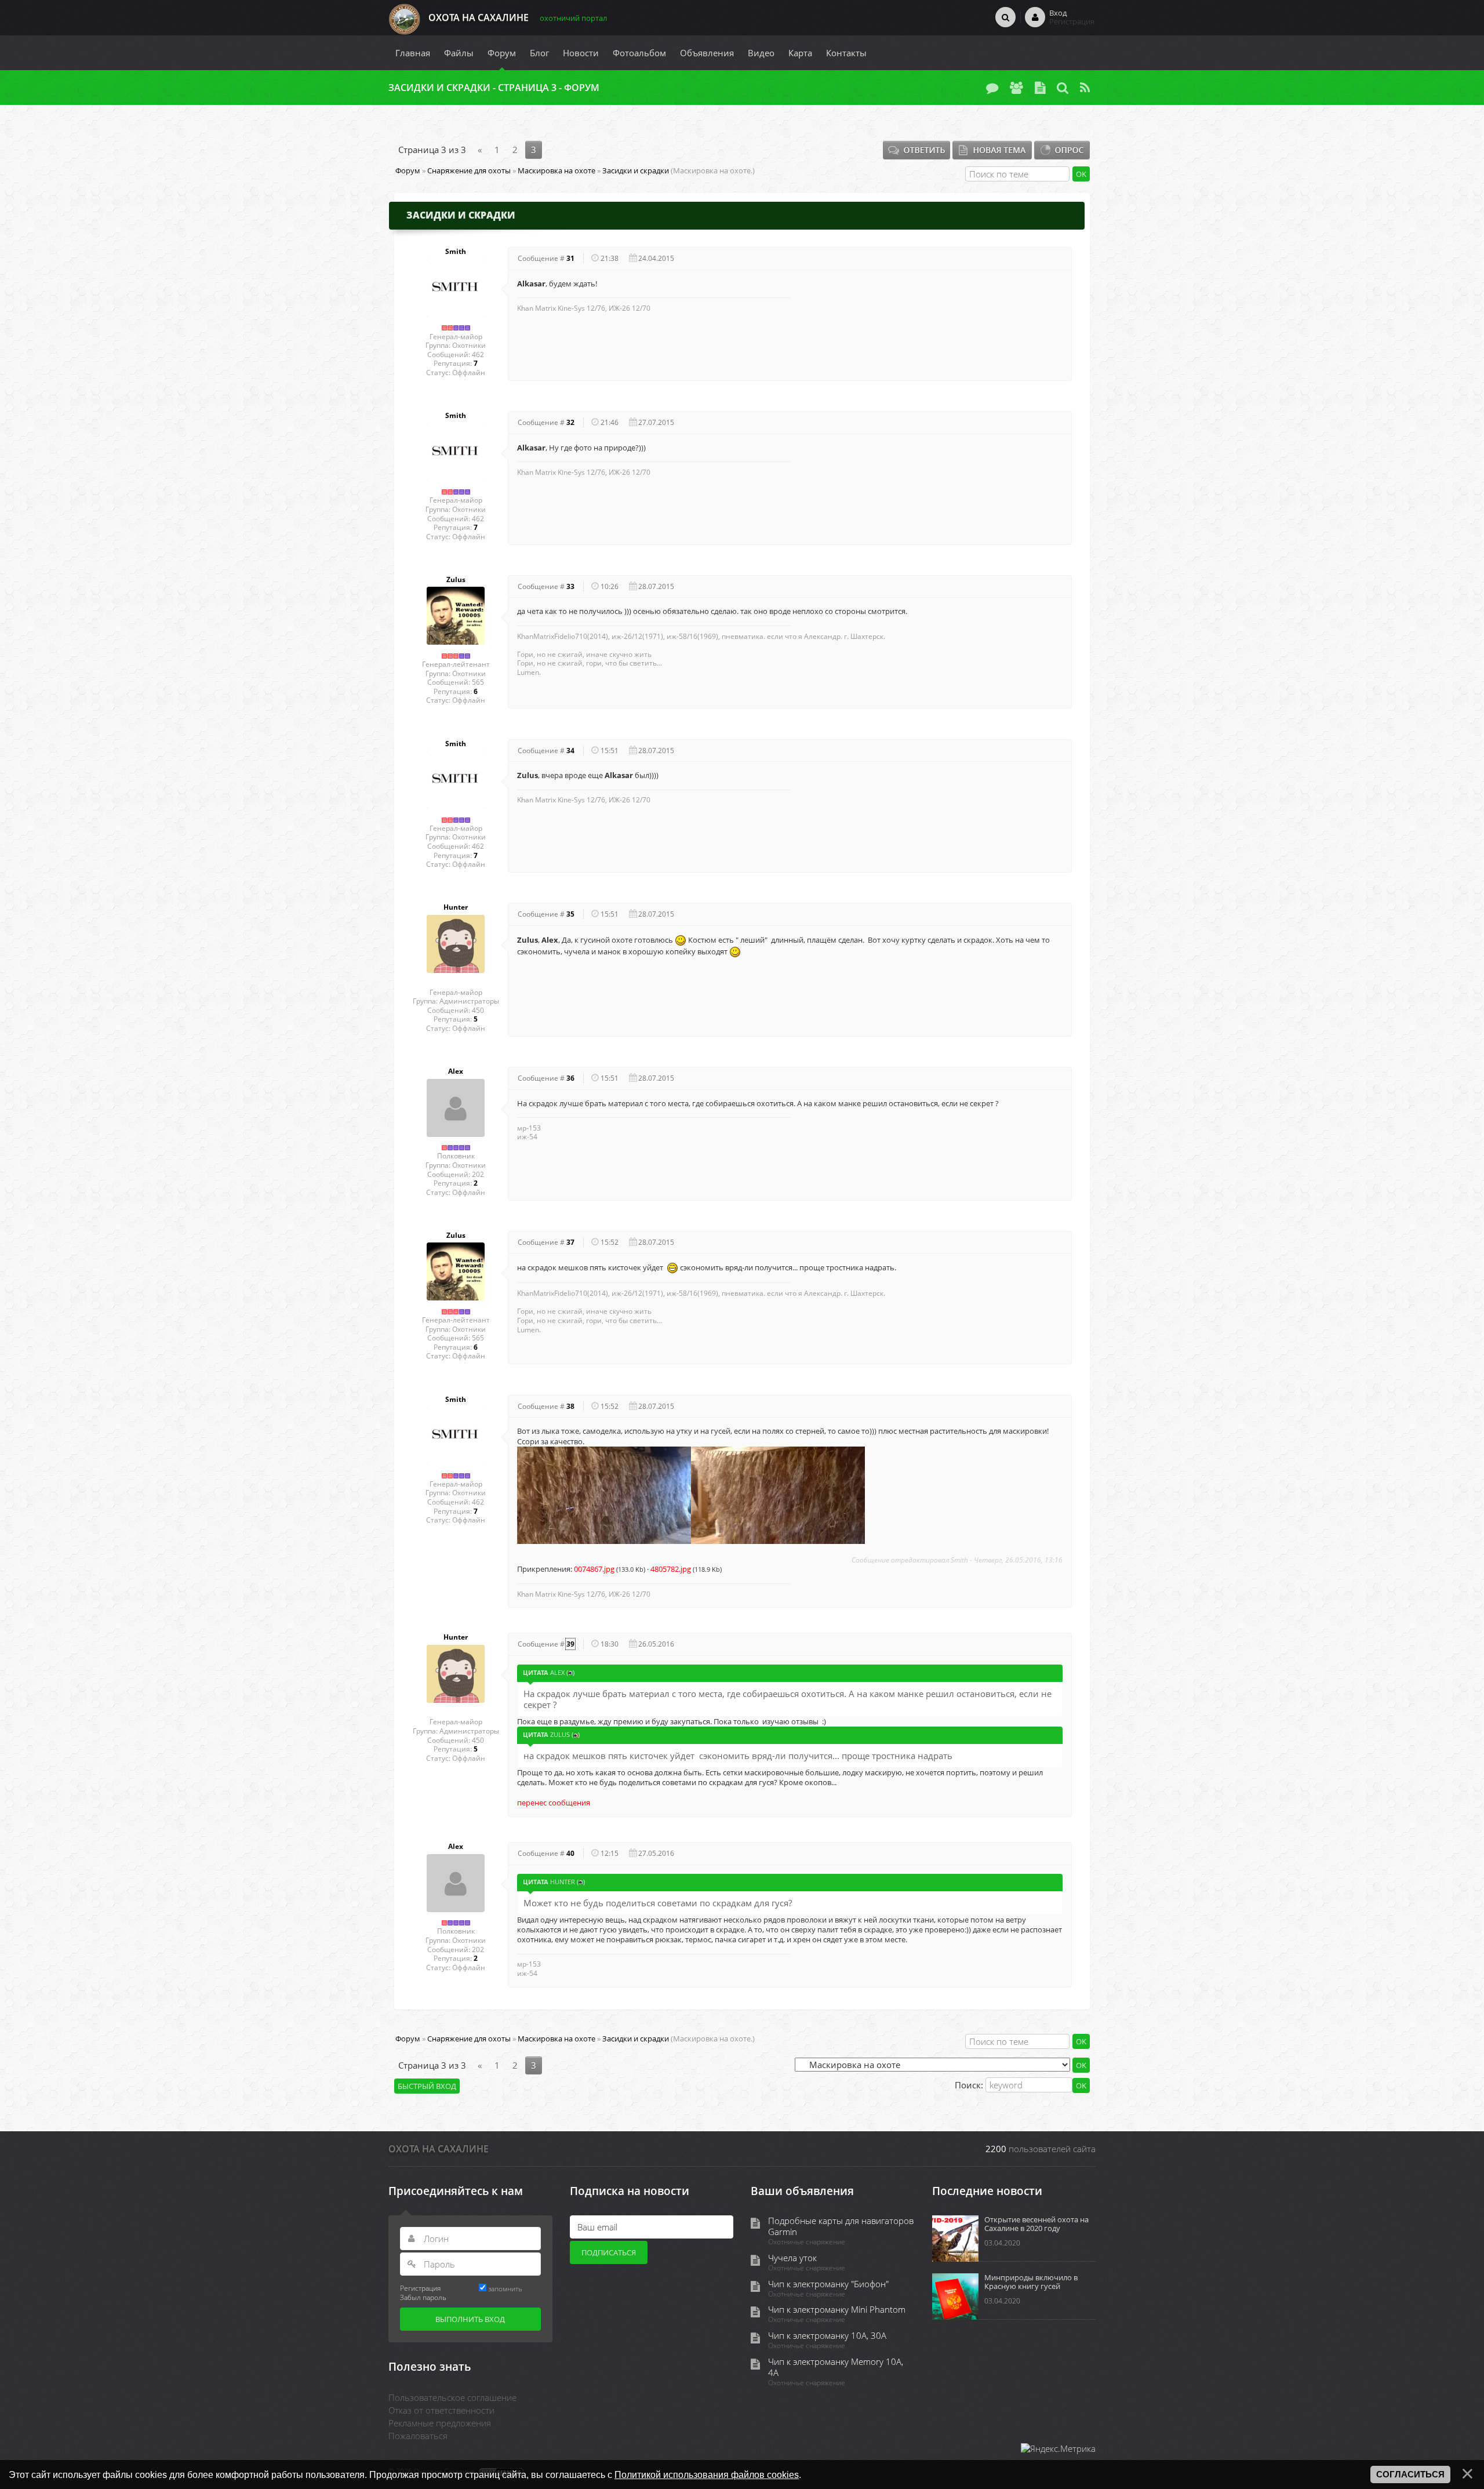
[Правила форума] (1040, 88)
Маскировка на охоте (556, 170)
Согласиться (1410, 2475)
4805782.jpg (671, 1569)
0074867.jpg (594, 1569)
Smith (456, 252)
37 (570, 1242)
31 (570, 258)
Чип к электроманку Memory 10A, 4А (836, 2367)
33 (570, 586)
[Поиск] (1063, 88)
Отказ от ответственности (441, 2410)
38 (570, 1406)
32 (570, 422)
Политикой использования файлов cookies (707, 2475)
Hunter (456, 907)
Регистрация (420, 2288)
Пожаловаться (418, 2436)
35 (570, 914)
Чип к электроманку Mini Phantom (837, 2310)
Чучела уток (792, 2258)
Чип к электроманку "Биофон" (828, 2284)
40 (570, 1853)
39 (570, 1644)
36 (570, 1078)
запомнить (505, 2288)
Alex (456, 1071)
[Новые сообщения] (992, 88)
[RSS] (1085, 88)
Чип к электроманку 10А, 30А (827, 2336)
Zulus (456, 580)
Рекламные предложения (440, 2423)
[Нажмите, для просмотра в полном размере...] (604, 1494)
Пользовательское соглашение (452, 2397)
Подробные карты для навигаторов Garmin (841, 2226)
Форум (408, 170)
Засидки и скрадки (636, 170)
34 (570, 751)
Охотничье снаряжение (807, 2242)
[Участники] (1016, 88)
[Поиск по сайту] (1005, 17)
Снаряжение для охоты (469, 170)
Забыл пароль (423, 2297)
